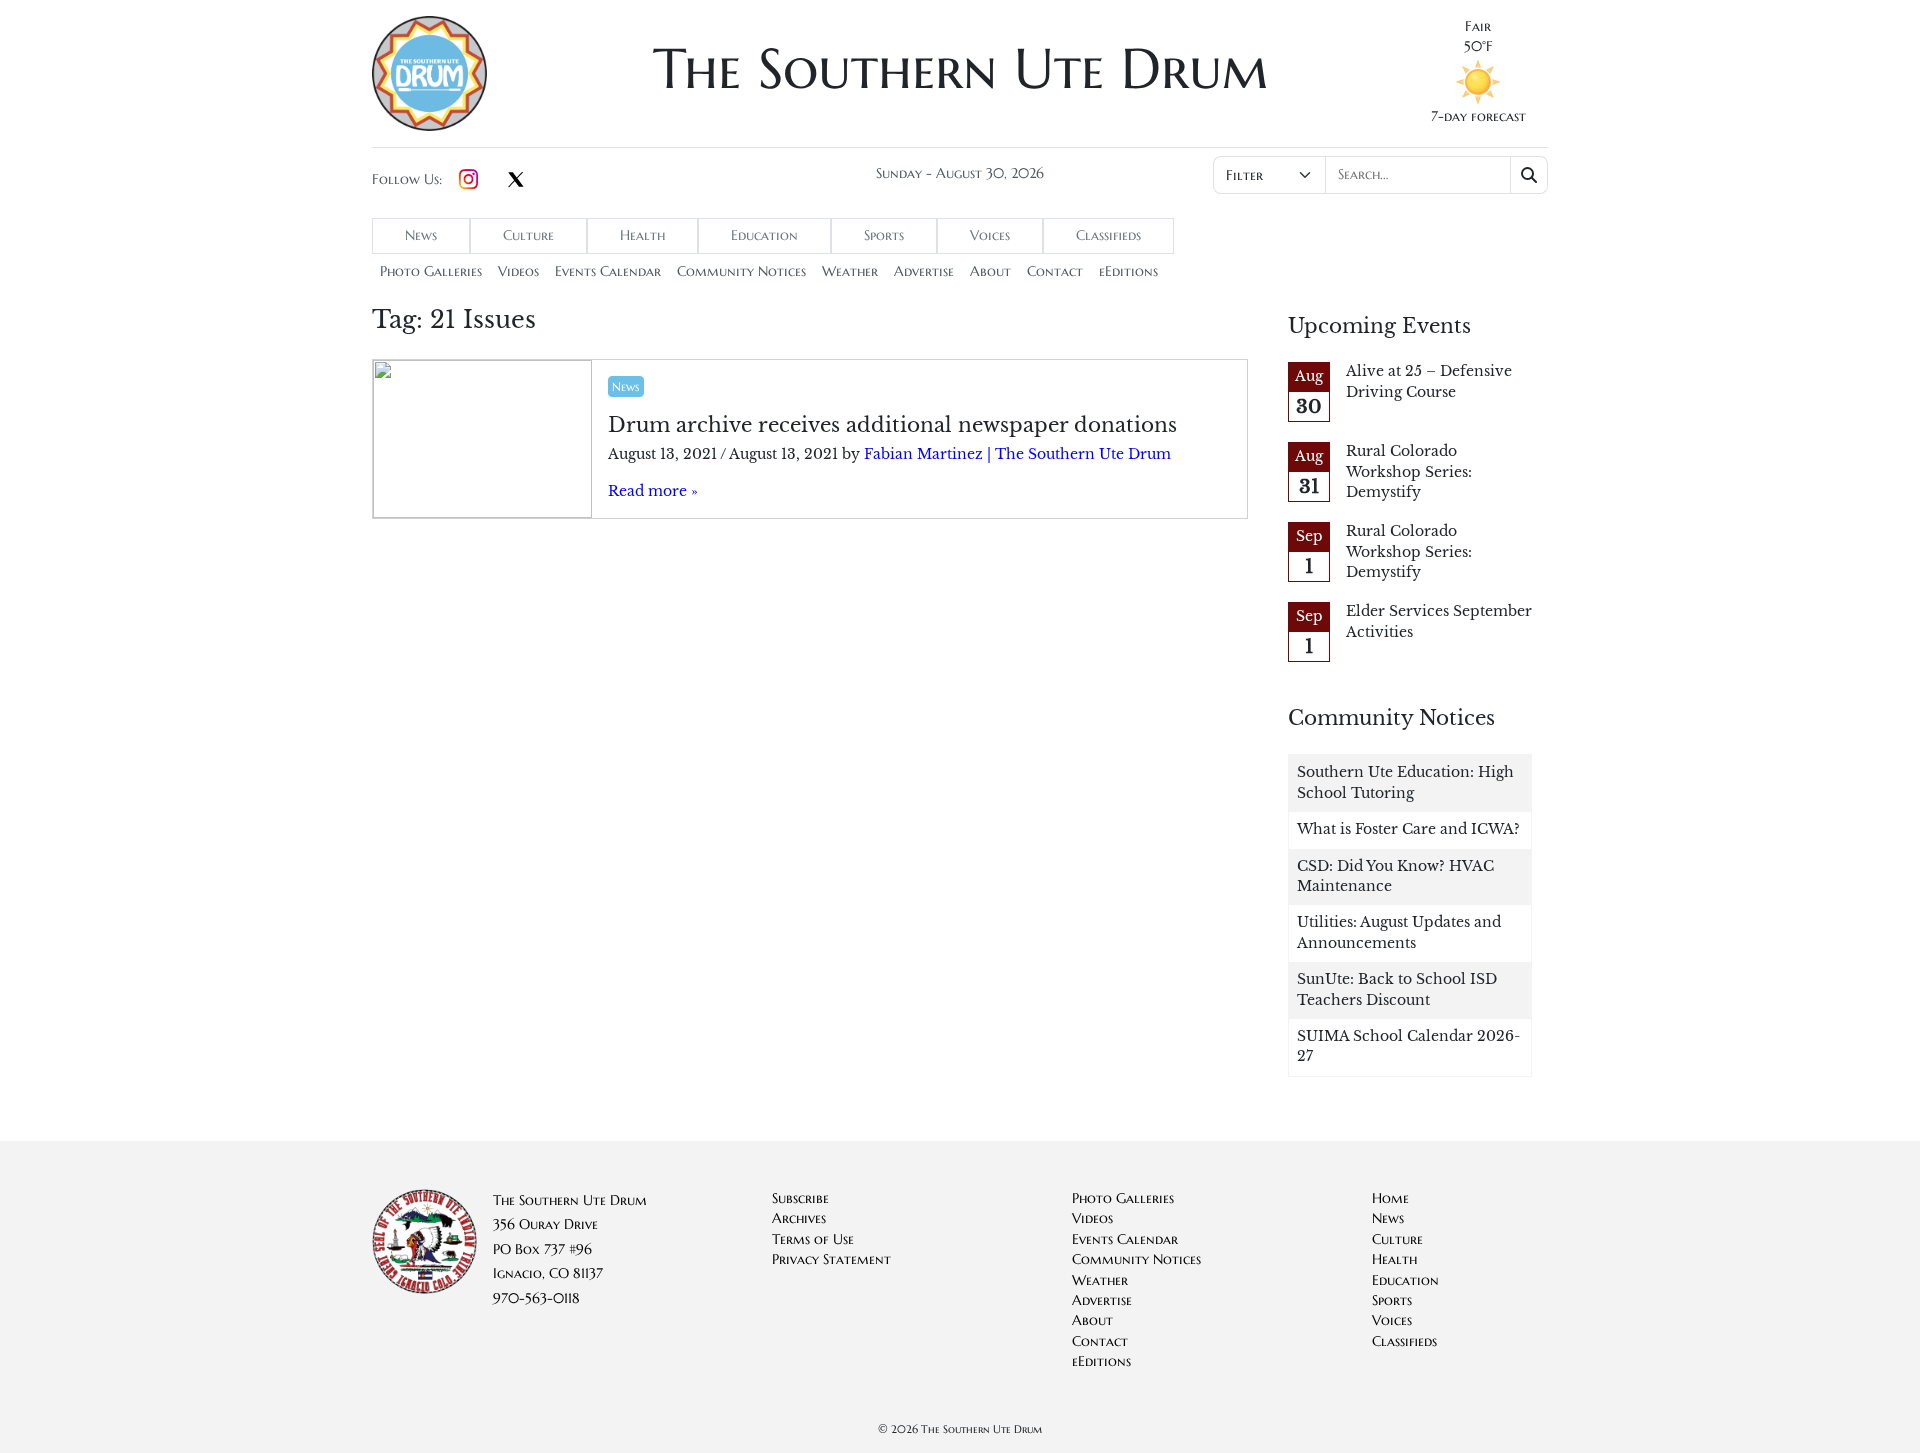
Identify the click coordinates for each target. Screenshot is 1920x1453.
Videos (518, 271)
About (990, 271)
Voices (990, 235)
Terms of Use (813, 1239)
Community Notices (741, 271)
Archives (799, 1218)
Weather (850, 271)
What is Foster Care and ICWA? (1408, 829)
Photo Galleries (431, 271)
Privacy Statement (831, 1259)
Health (642, 235)
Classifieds (1108, 235)
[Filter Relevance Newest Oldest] (1378, 175)
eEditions (1128, 271)
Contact (1055, 271)
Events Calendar (608, 271)
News (421, 235)
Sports (884, 235)
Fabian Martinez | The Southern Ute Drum (1017, 454)
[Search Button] (1529, 175)
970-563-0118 (536, 1298)
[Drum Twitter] (516, 181)
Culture (528, 235)
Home (1390, 1198)
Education (764, 235)
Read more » (653, 491)
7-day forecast (1478, 116)
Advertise (924, 271)
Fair (1478, 26)
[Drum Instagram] (468, 180)
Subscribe (800, 1198)
